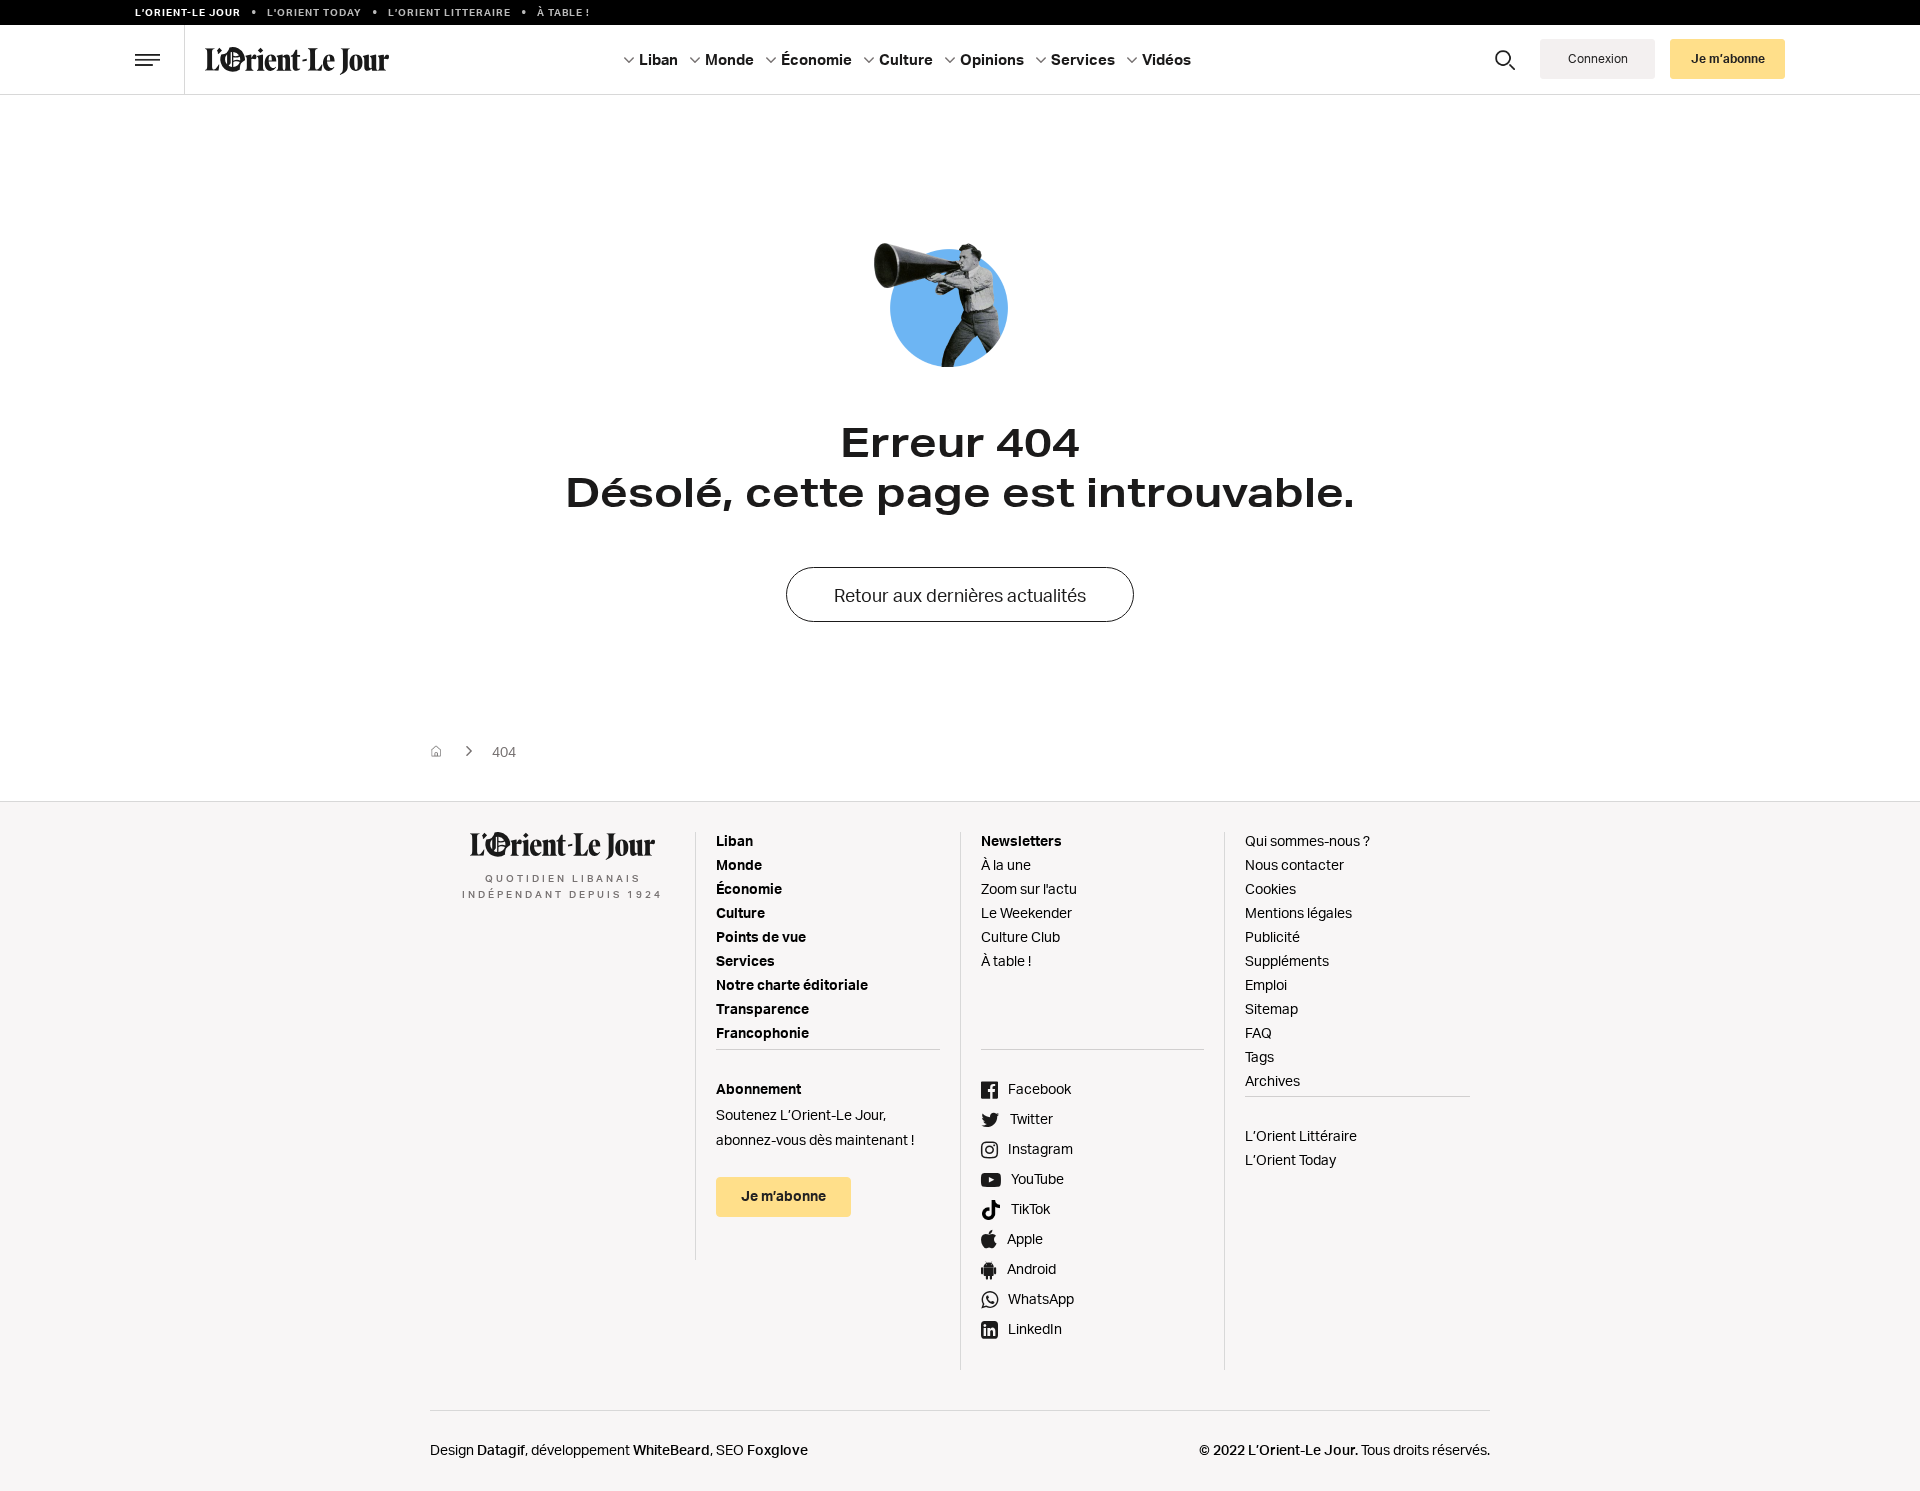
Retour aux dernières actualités (960, 595)
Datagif (501, 1449)
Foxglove (777, 1449)
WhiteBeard (671, 1449)
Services (745, 960)
